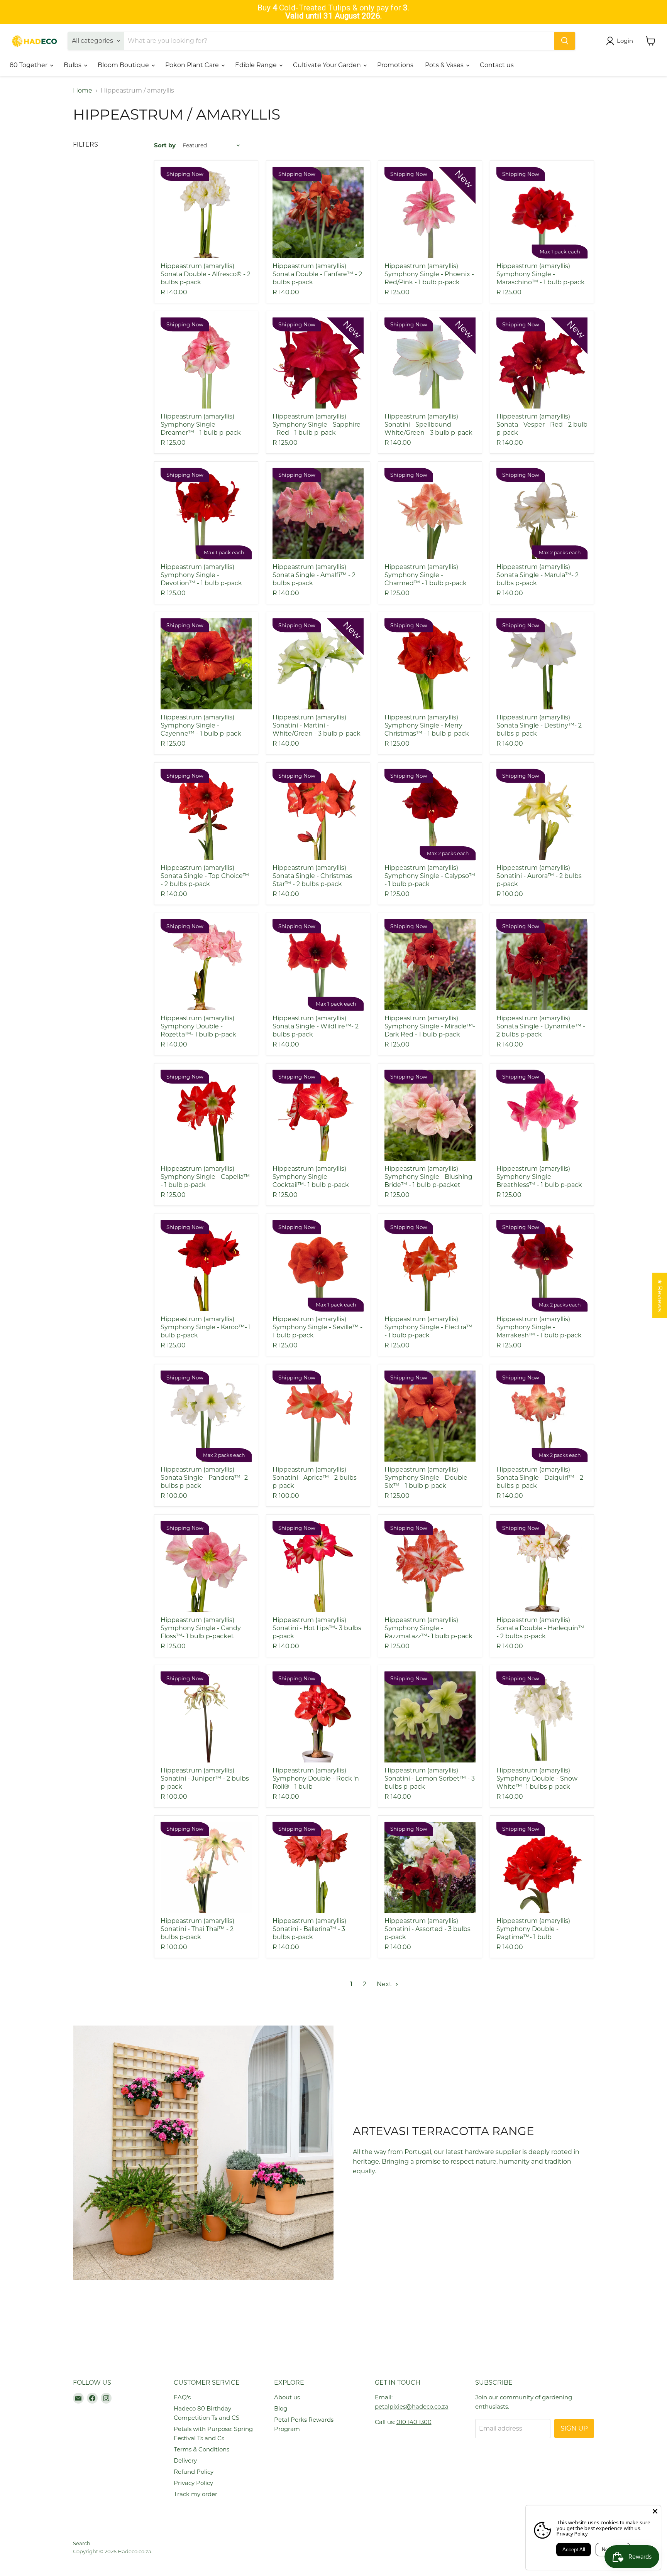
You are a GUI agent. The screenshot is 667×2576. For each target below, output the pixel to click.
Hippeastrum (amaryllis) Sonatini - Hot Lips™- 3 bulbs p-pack (317, 1628)
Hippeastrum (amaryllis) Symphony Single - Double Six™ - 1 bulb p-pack (426, 1478)
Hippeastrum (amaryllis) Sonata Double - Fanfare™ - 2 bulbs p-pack (317, 274)
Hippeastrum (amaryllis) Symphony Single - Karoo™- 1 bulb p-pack (206, 1327)
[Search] (565, 41)
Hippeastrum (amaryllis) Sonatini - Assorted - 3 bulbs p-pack (427, 1929)
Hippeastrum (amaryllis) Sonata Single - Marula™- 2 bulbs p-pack (537, 575)
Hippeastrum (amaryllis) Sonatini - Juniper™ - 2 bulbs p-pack (205, 1778)
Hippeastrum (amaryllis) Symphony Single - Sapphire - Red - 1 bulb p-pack (317, 425)
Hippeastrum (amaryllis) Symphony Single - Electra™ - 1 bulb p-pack (428, 1327)
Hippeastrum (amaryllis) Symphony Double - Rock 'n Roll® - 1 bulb (316, 1778)
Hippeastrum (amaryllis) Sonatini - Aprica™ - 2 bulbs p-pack (315, 1478)
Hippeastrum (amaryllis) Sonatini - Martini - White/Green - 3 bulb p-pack (317, 725)
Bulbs (73, 65)
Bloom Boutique (124, 65)
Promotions (395, 65)
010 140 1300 (414, 2422)
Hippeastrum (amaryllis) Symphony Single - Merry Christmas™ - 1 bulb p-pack (427, 725)
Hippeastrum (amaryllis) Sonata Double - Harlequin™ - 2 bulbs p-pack (540, 1628)
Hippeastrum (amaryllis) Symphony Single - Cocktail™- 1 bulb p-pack (311, 1177)
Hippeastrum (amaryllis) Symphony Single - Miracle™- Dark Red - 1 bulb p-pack (430, 1026)
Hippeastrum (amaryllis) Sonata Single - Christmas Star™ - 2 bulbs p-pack (312, 876)
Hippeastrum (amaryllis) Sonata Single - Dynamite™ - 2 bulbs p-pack (541, 1026)
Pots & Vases (445, 65)
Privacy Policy (193, 2483)
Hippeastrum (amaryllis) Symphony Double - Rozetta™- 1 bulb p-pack (198, 1026)
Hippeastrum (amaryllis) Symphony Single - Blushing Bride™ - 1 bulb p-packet (428, 1177)
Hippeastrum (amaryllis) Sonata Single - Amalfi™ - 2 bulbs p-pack (314, 575)
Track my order (196, 2494)
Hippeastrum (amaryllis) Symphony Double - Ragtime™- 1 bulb (533, 1929)
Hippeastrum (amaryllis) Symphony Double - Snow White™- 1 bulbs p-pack (537, 1778)
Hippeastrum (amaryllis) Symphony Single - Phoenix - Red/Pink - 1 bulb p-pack (429, 274)
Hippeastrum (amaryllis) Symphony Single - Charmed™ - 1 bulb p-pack (426, 575)
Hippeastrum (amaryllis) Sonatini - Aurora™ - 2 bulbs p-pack (539, 876)
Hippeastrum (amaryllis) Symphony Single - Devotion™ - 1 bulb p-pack (201, 575)
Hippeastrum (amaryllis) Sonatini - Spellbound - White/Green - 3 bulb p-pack (428, 425)
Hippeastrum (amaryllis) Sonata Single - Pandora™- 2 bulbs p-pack (204, 1478)
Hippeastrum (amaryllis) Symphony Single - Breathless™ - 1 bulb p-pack (539, 1177)
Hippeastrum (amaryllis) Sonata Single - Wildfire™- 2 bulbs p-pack (316, 1026)
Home (83, 91)
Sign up (574, 2428)
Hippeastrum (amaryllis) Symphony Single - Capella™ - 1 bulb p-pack (205, 1177)
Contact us (497, 65)
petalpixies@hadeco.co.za (412, 2406)
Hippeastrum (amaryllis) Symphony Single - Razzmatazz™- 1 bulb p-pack (428, 1628)
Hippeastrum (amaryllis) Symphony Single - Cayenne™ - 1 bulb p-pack (201, 725)
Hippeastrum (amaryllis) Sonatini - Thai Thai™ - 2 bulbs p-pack (197, 1929)
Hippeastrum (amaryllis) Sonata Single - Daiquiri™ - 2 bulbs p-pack (540, 1478)
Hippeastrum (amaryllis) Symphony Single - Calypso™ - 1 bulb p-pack (430, 876)
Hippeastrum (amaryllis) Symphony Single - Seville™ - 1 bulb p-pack (317, 1327)
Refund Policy (194, 2472)
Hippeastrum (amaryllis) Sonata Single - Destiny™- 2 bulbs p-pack (539, 725)
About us (287, 2397)
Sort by (165, 145)
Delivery (185, 2460)
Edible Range (257, 65)
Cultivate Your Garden (328, 65)
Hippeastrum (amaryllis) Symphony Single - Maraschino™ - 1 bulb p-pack (541, 274)
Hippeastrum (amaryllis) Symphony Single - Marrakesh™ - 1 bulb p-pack (539, 1327)
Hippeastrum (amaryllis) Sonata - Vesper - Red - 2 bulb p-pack (542, 425)
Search (82, 2543)
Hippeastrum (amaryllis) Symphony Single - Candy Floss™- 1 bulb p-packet (201, 1628)
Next (385, 1984)
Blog (281, 2408)
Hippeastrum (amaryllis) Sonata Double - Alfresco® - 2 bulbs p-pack (206, 274)
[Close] (655, 2511)
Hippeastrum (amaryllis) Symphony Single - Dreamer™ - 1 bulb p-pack (201, 425)
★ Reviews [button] (660, 1296)
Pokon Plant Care (193, 65)
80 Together (29, 65)
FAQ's (182, 2397)
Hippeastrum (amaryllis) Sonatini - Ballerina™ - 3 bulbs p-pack (309, 1929)
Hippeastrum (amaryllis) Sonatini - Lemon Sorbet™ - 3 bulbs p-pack (430, 1778)
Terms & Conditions (201, 2449)
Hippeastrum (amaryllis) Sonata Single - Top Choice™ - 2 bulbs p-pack (205, 876)
